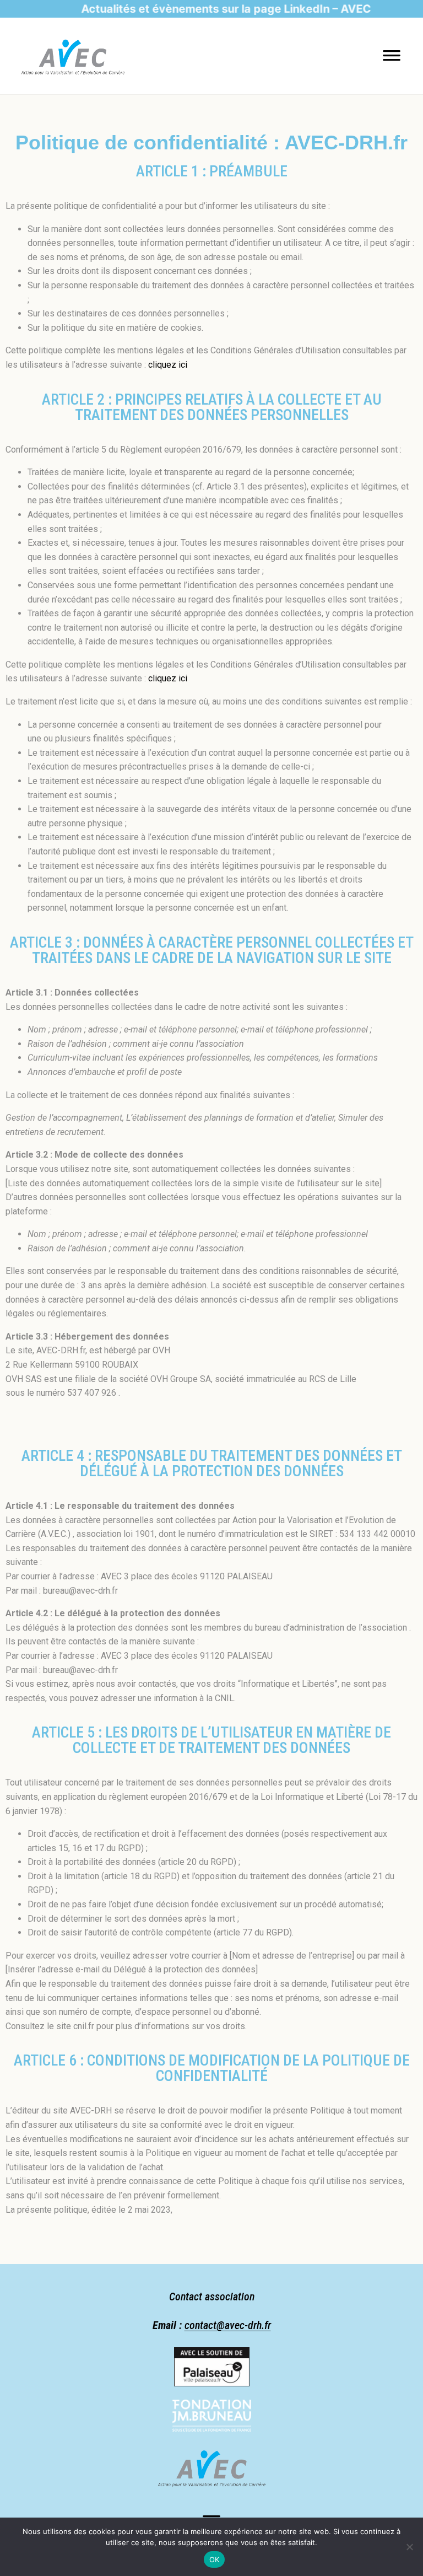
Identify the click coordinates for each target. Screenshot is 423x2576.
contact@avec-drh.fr (228, 2325)
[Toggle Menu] (392, 59)
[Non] (409, 2547)
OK (215, 2559)
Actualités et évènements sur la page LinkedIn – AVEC (200, 9)
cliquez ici (168, 365)
